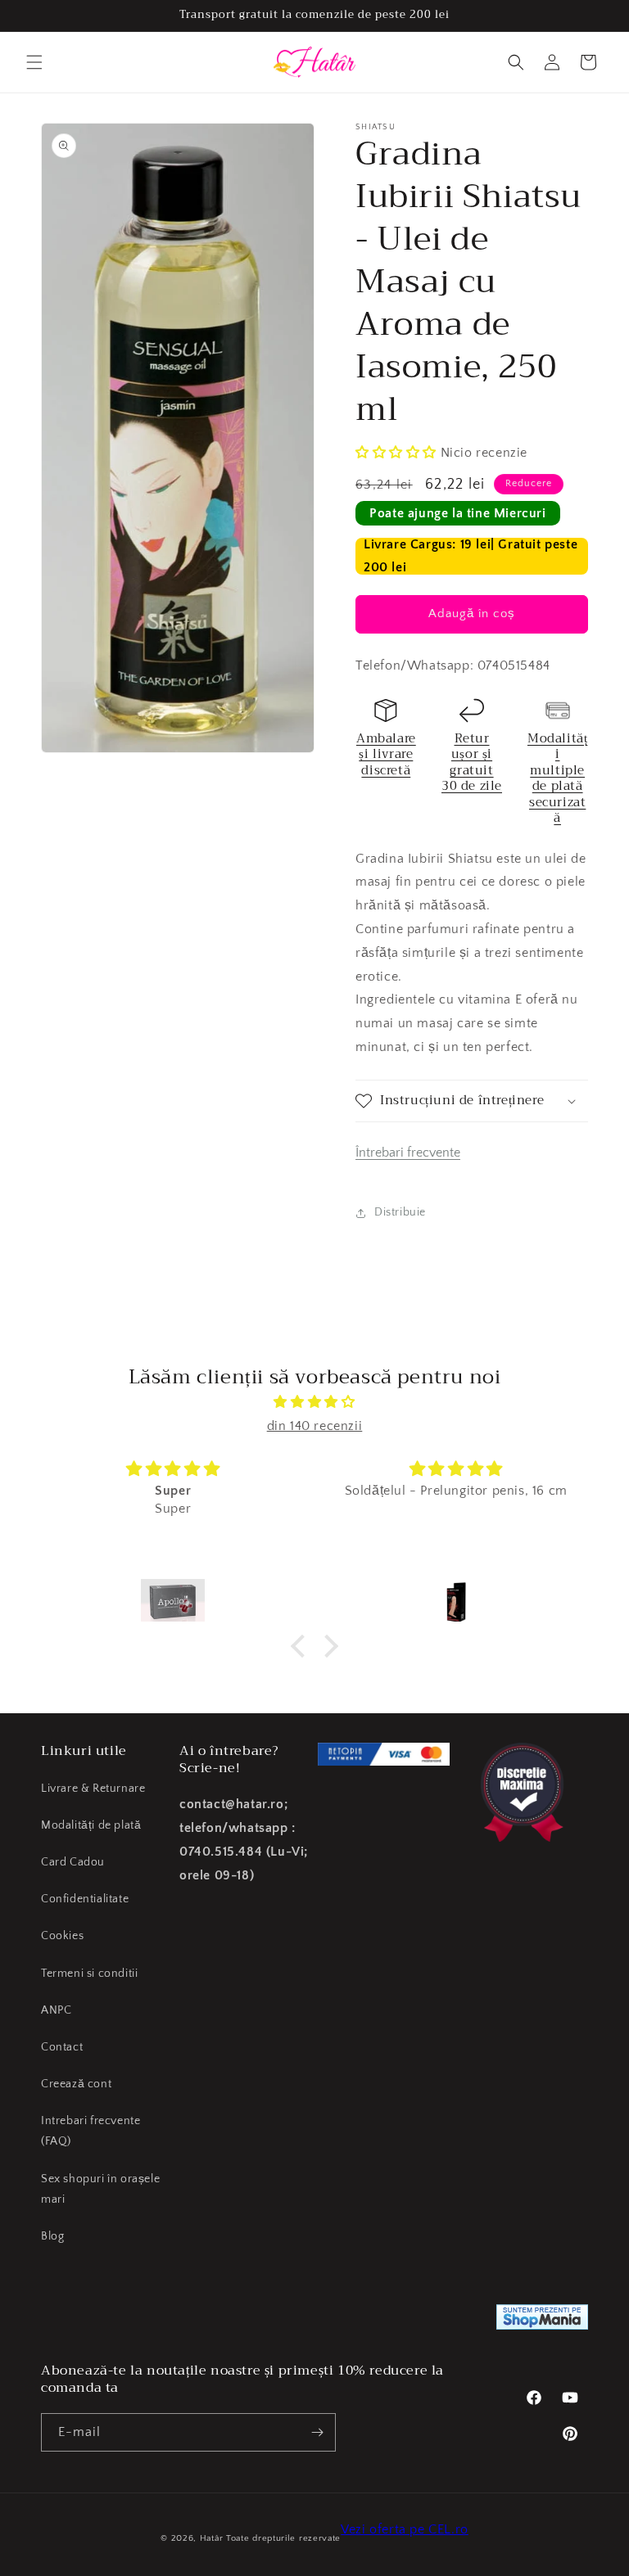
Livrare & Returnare (93, 1789)
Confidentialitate (85, 1899)
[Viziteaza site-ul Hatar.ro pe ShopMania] (542, 2321)
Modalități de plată (91, 1825)
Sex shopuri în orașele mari (100, 2189)
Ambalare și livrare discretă (386, 754)
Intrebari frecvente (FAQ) (91, 2131)
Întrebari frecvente (408, 1153)
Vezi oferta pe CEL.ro (405, 2529)
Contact (62, 2047)
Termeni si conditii (89, 1974)
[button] (34, 62)
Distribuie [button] (400, 1212)
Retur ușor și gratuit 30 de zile (472, 762)
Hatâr (212, 2538)
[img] (314, 1402)
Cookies (62, 1936)
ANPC (56, 2010)
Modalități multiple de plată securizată (557, 778)
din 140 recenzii (315, 1426)
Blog (52, 2236)
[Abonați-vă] (317, 2432)
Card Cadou (73, 1862)
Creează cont (76, 2084)
